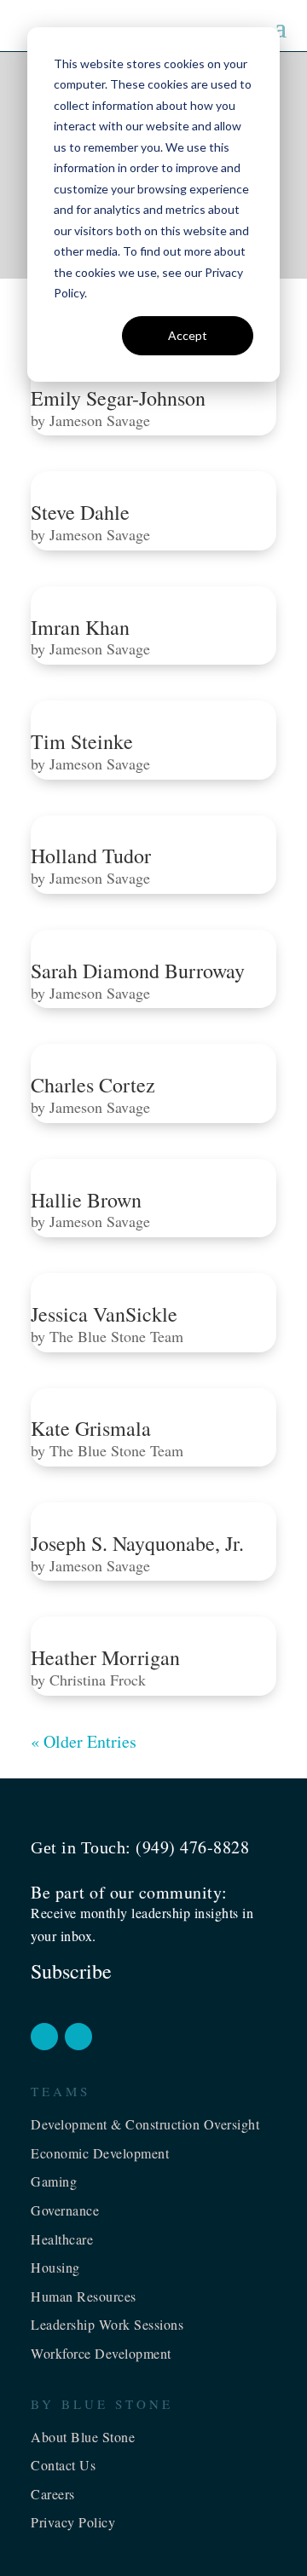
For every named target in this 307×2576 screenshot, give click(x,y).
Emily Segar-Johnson (118, 398)
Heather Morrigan (105, 1657)
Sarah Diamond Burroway (138, 971)
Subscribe (71, 1971)
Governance (65, 2210)
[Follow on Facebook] (44, 2037)
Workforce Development (101, 2353)
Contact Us (63, 2465)
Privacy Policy (73, 2522)
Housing (55, 2267)
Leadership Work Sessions (107, 2324)
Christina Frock (98, 1680)
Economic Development (100, 2153)
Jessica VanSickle (104, 1314)
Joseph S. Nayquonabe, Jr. (137, 1543)
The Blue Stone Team (116, 1336)
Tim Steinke (82, 741)
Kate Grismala (91, 1428)
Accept (188, 335)
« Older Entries (84, 1741)
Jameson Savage (100, 420)
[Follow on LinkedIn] (78, 2037)
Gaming (54, 2181)
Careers (53, 2494)
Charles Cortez (93, 1085)
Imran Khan (80, 627)
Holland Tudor (91, 856)
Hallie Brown (86, 1200)
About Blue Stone (83, 2437)
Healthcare (62, 2239)
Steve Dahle (80, 512)
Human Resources (84, 2296)
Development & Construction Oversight (145, 2124)
